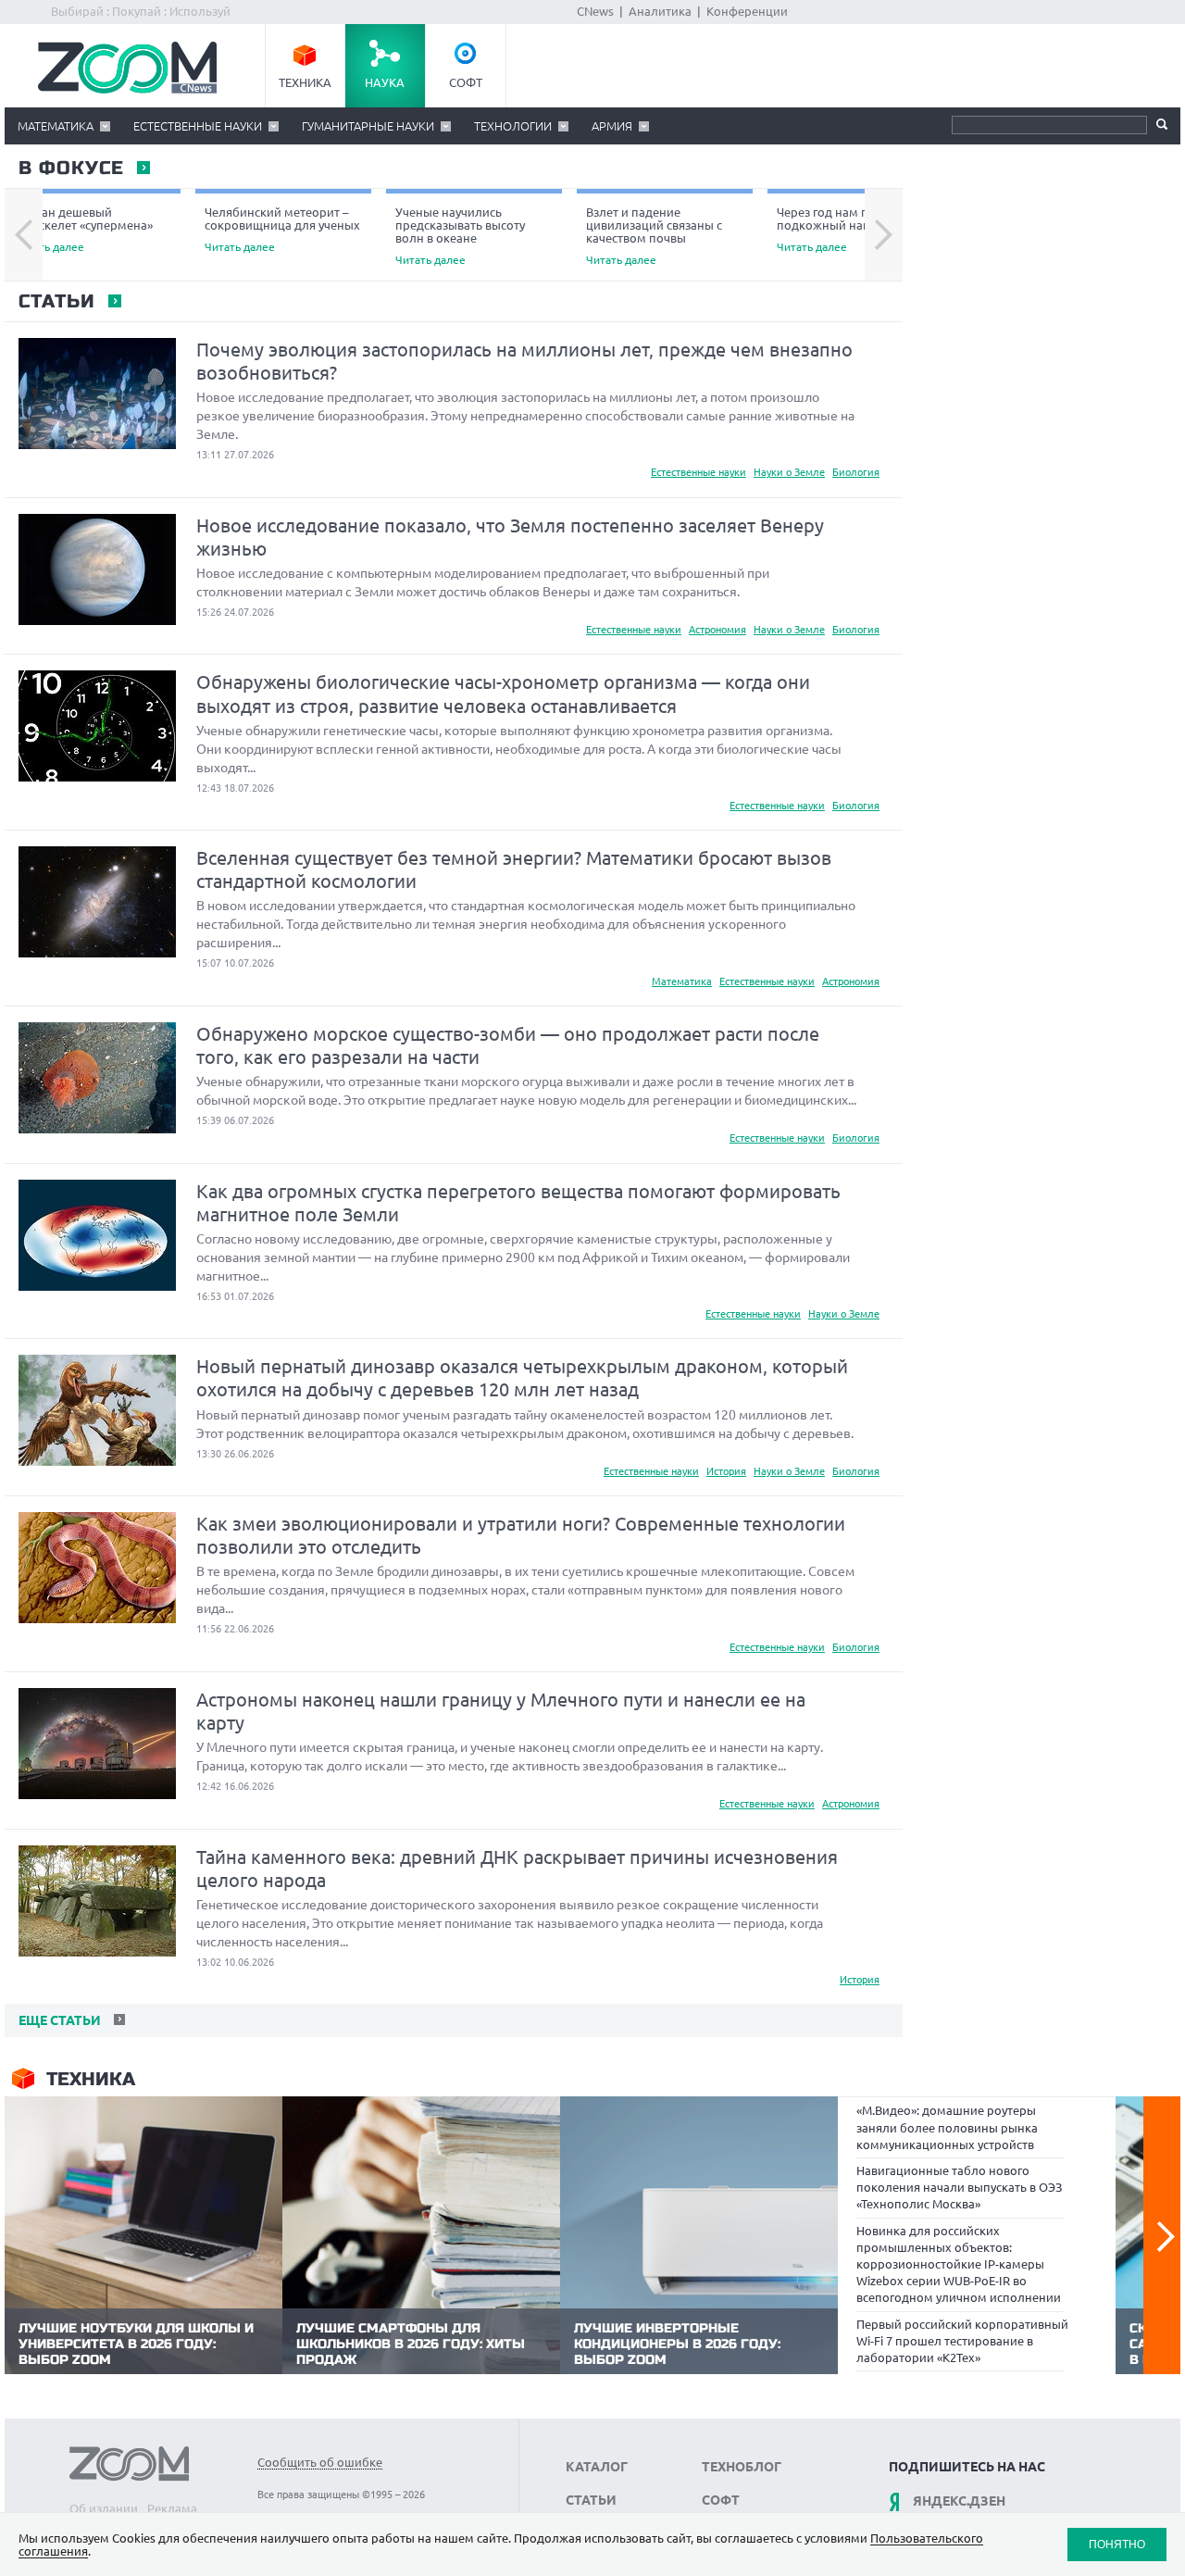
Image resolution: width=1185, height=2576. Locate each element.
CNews (595, 11)
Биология (856, 472)
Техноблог (742, 2467)
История (726, 1471)
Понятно (1117, 2544)
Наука (385, 82)
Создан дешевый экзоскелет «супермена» (83, 229)
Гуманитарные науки (368, 126)
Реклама (172, 2508)
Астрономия (717, 630)
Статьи (56, 302)
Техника (305, 82)
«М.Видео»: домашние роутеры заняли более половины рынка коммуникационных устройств (947, 2127)
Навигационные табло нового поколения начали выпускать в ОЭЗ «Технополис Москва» (959, 2187)
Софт (466, 82)
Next (884, 235)
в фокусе (70, 169)
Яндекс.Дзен (959, 2501)
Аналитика (660, 11)
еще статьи (58, 2020)
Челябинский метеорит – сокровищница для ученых (282, 229)
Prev (24, 235)
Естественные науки (198, 126)
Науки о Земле (789, 472)
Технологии (513, 126)
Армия (612, 126)
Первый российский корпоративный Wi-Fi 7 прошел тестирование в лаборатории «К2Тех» (962, 2341)
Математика (56, 126)
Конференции (747, 11)
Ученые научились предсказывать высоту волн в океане (460, 236)
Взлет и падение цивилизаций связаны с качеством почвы (654, 236)
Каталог (597, 2467)
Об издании (104, 2508)
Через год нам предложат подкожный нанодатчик (851, 229)
